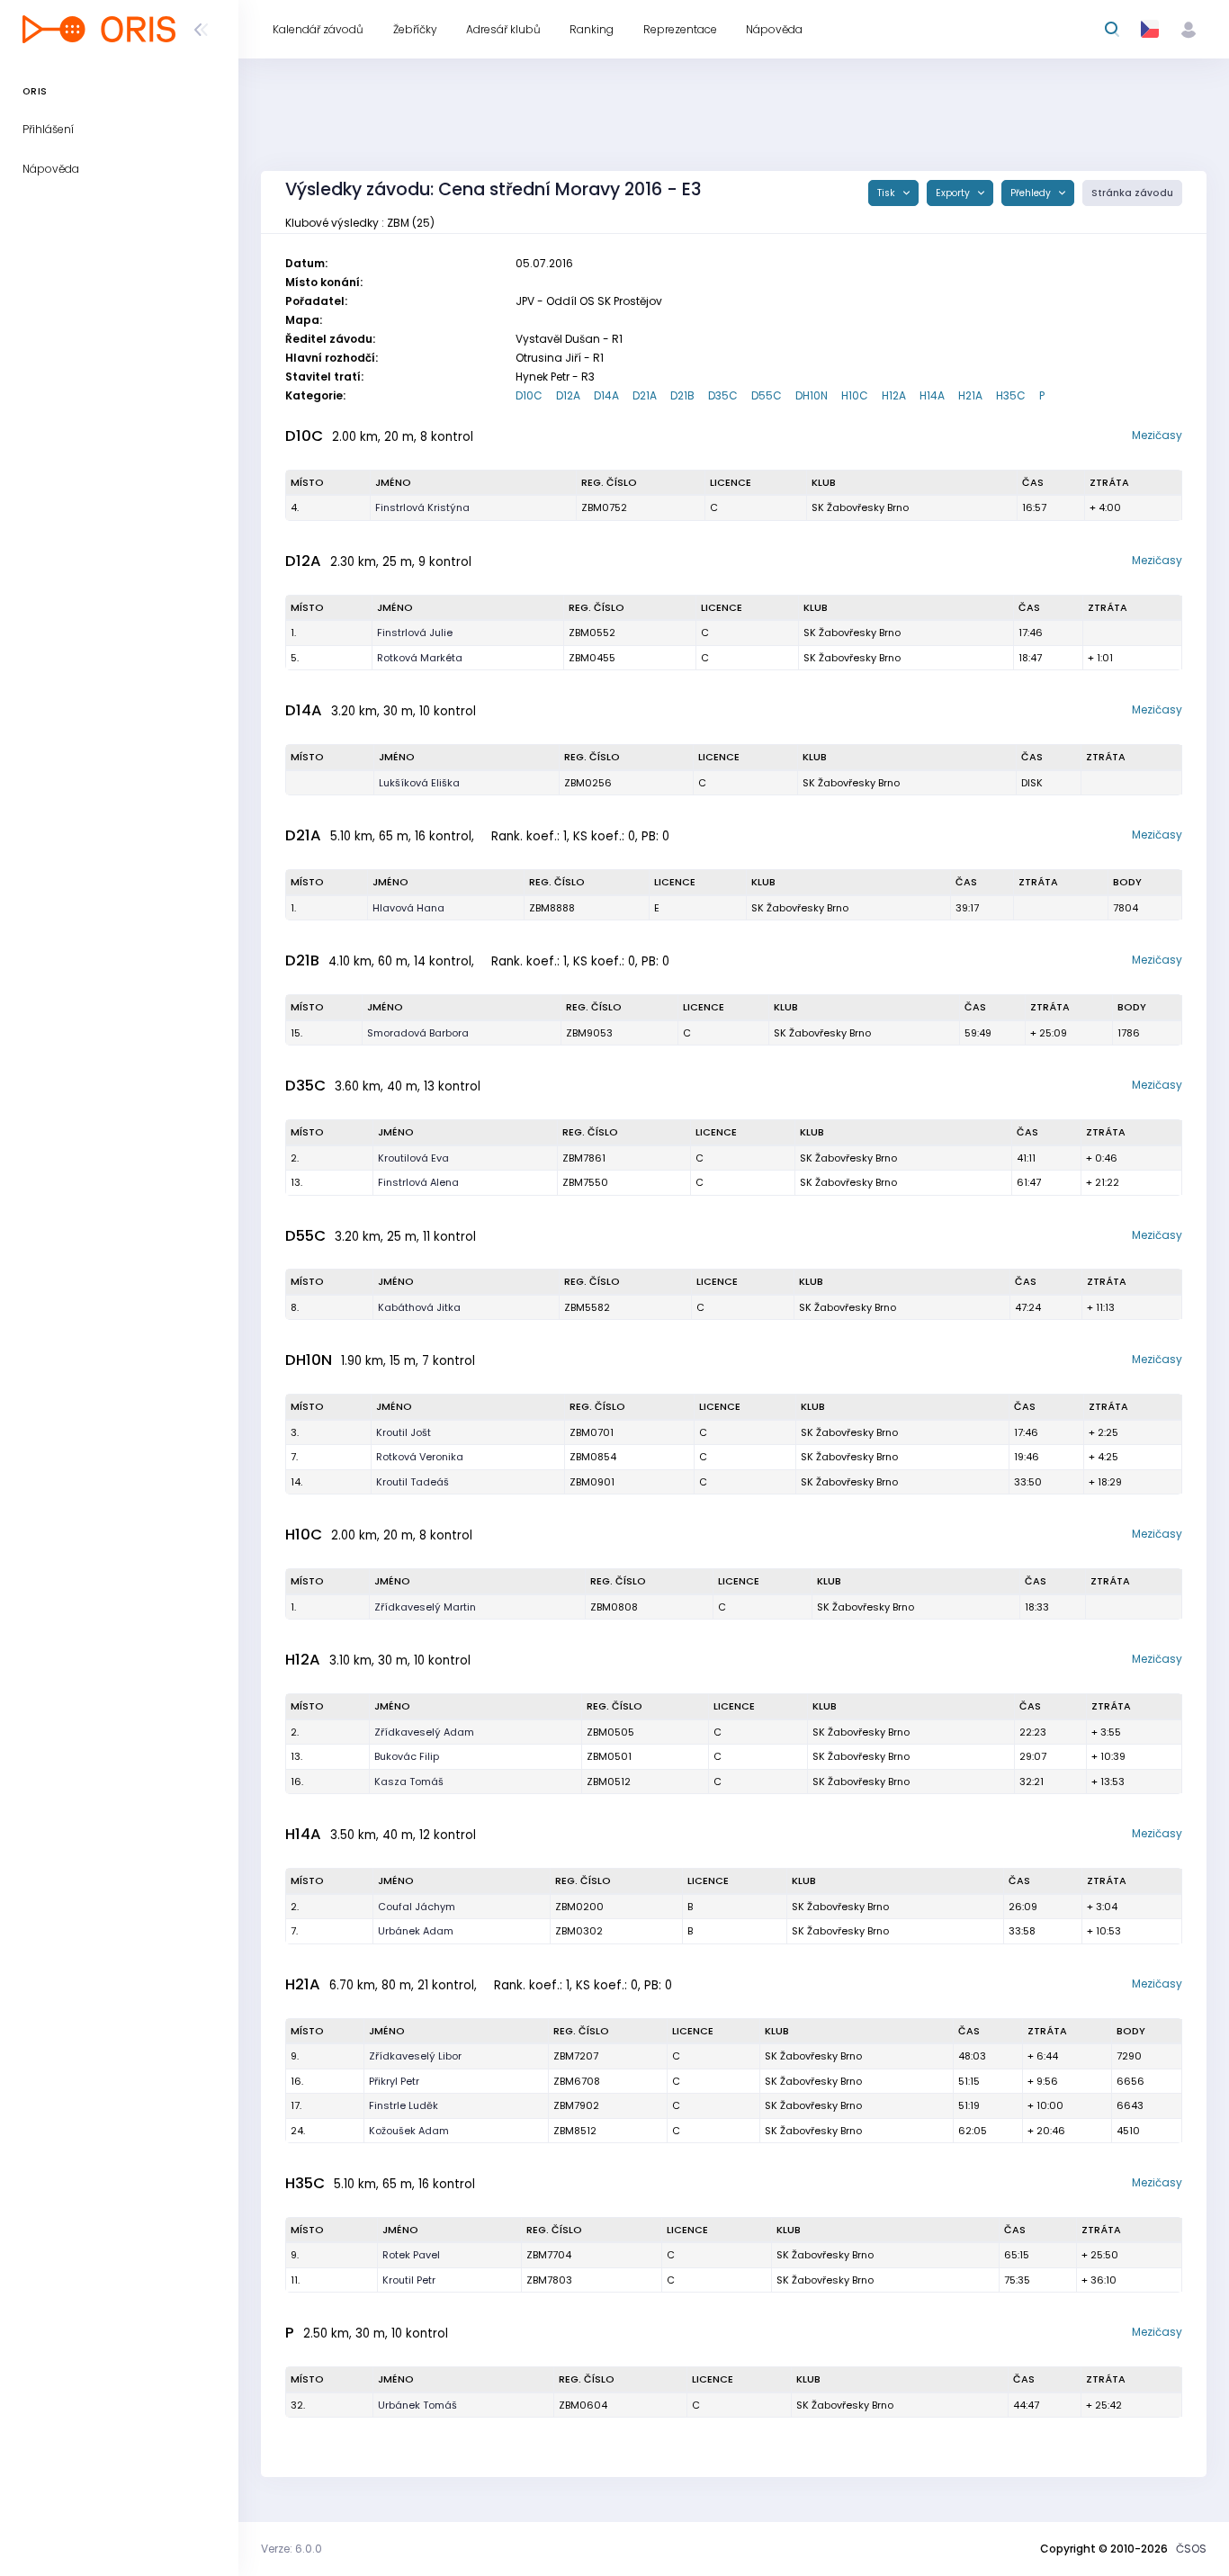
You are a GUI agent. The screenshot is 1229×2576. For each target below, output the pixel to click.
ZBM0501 (609, 1756)
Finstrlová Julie (415, 633)
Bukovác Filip (407, 1756)
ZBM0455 (592, 658)
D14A (606, 395)
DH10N (812, 395)
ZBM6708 (577, 2081)
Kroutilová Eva (413, 1158)
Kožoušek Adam (409, 2131)
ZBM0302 (579, 1931)
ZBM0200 (579, 1907)
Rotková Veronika (420, 1457)
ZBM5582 (587, 1307)
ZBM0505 (610, 1732)
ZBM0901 (592, 1482)
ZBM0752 (604, 507)
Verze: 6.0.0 (292, 2549)
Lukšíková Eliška (419, 783)
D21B (682, 395)
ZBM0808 (614, 1607)
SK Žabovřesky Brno (860, 507)
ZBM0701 (592, 1432)
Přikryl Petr (394, 2081)
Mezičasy (1157, 435)
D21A (645, 395)
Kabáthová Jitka (419, 1307)
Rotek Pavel (411, 2255)
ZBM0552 (592, 633)
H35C (1011, 395)
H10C (855, 395)
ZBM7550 (585, 1182)
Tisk (888, 193)
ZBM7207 (576, 2056)
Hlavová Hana (408, 908)
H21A (970, 395)
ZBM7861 (584, 1158)
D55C (767, 395)
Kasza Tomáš (409, 1782)
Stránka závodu (1132, 193)
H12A (894, 395)
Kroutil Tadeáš (413, 1482)
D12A (568, 395)
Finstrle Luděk (404, 2105)
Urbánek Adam (416, 1931)
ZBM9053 (589, 1033)
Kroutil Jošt (404, 1432)
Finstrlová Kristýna (422, 507)
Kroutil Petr (409, 2280)
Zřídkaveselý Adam (424, 1732)
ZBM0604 (583, 2405)
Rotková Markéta (420, 658)
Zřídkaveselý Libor (415, 2056)
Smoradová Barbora (418, 1033)
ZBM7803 (549, 2280)
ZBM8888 (552, 908)
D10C (529, 395)
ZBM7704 (549, 2255)
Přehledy (1032, 193)
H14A (932, 395)
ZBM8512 (575, 2131)
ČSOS (1191, 2549)
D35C (723, 395)
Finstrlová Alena (418, 1182)
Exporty (954, 193)
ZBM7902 (576, 2105)
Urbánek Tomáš (417, 2405)
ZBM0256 (588, 783)
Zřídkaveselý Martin (425, 1607)
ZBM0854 (593, 1457)
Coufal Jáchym (417, 1907)
